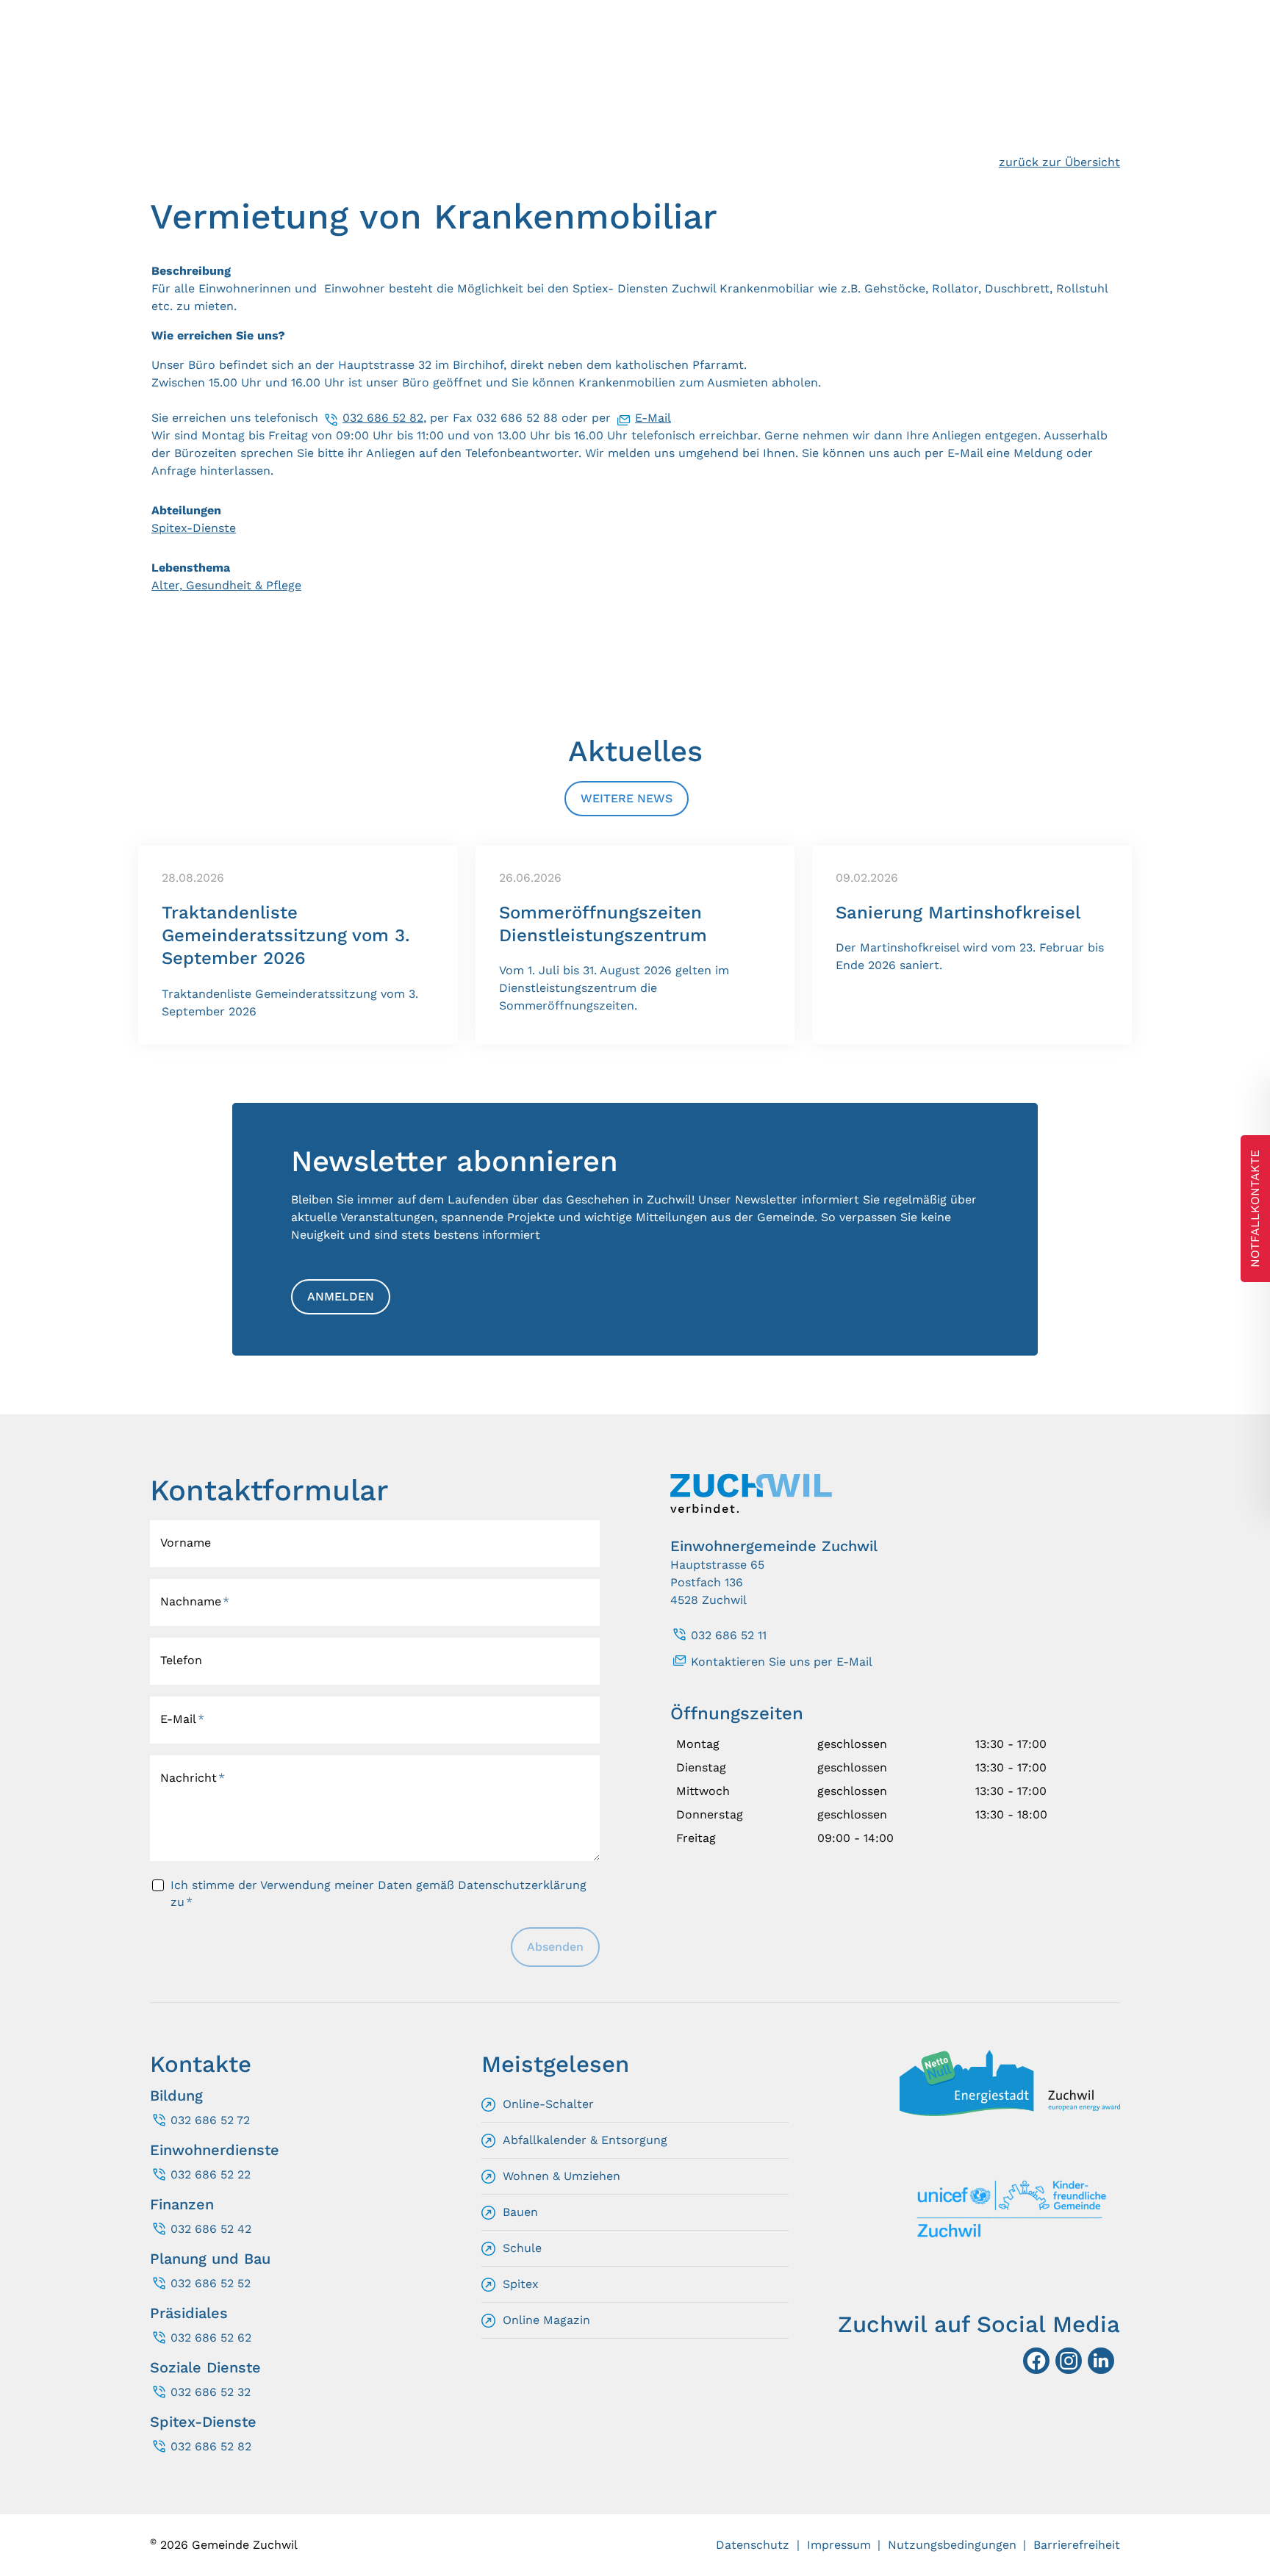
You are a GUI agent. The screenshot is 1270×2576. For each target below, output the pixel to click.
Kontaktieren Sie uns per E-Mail (782, 1662)
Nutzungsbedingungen (952, 2545)
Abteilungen (186, 510)
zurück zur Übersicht (1059, 162)
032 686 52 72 (210, 2120)
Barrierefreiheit (1077, 2545)
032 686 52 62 (211, 2338)
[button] (1101, 2361)
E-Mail (653, 418)
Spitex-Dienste (194, 528)
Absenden (555, 1947)
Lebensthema (191, 568)
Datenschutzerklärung (522, 1885)
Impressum (839, 2545)
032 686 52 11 (729, 1635)
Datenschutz (753, 2545)
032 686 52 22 (211, 2174)
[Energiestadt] (1010, 2112)
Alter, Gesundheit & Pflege (226, 585)
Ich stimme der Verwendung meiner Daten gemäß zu (379, 1893)
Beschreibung (191, 271)
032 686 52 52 (211, 2283)
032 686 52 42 (211, 2229)
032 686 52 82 (383, 418)
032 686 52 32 (211, 2392)
